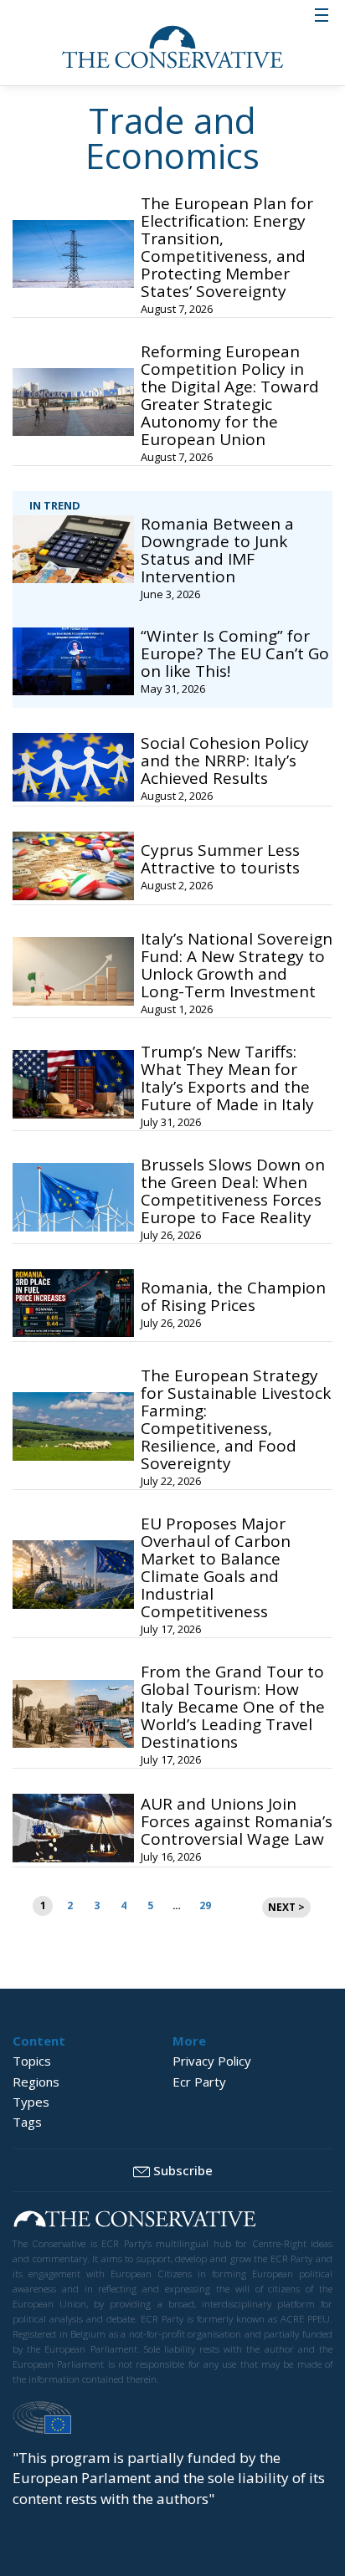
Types (31, 2102)
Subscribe (183, 2170)
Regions (36, 2082)
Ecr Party (199, 2082)
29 (205, 1905)
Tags (27, 2122)
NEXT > (286, 1907)
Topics (32, 2061)
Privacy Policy (212, 2061)
